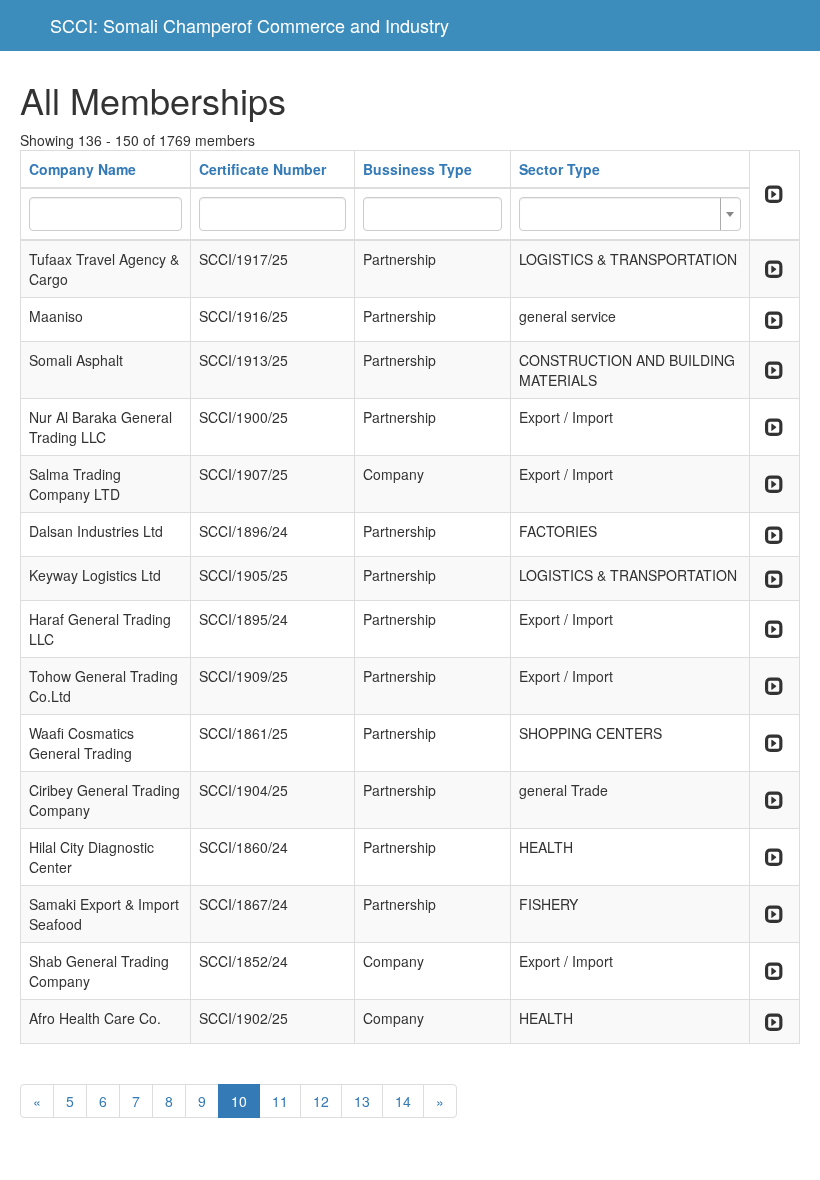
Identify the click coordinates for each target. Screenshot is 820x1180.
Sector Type (559, 169)
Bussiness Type (417, 169)
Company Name (82, 169)
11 (280, 1101)
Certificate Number (262, 169)
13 (362, 1101)
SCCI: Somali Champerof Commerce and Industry (249, 25)
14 (403, 1101)
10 (239, 1101)
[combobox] (629, 214)
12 (321, 1101)
